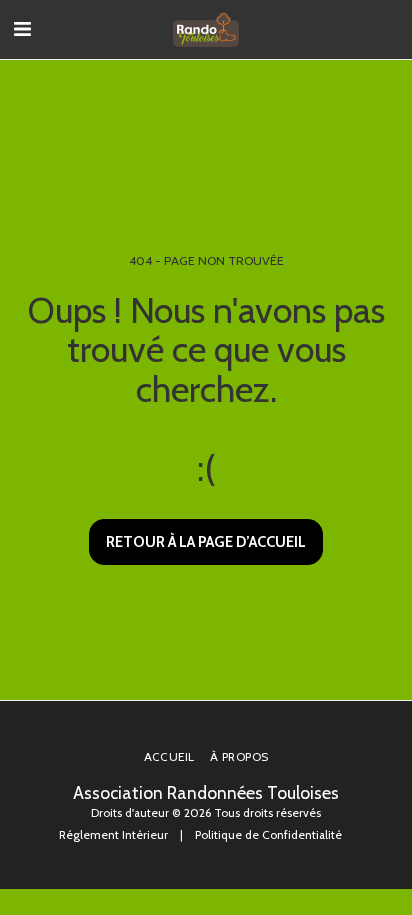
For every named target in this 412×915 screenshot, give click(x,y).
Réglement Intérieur (113, 835)
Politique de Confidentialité (268, 835)
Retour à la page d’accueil (206, 542)
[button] (22, 29)
